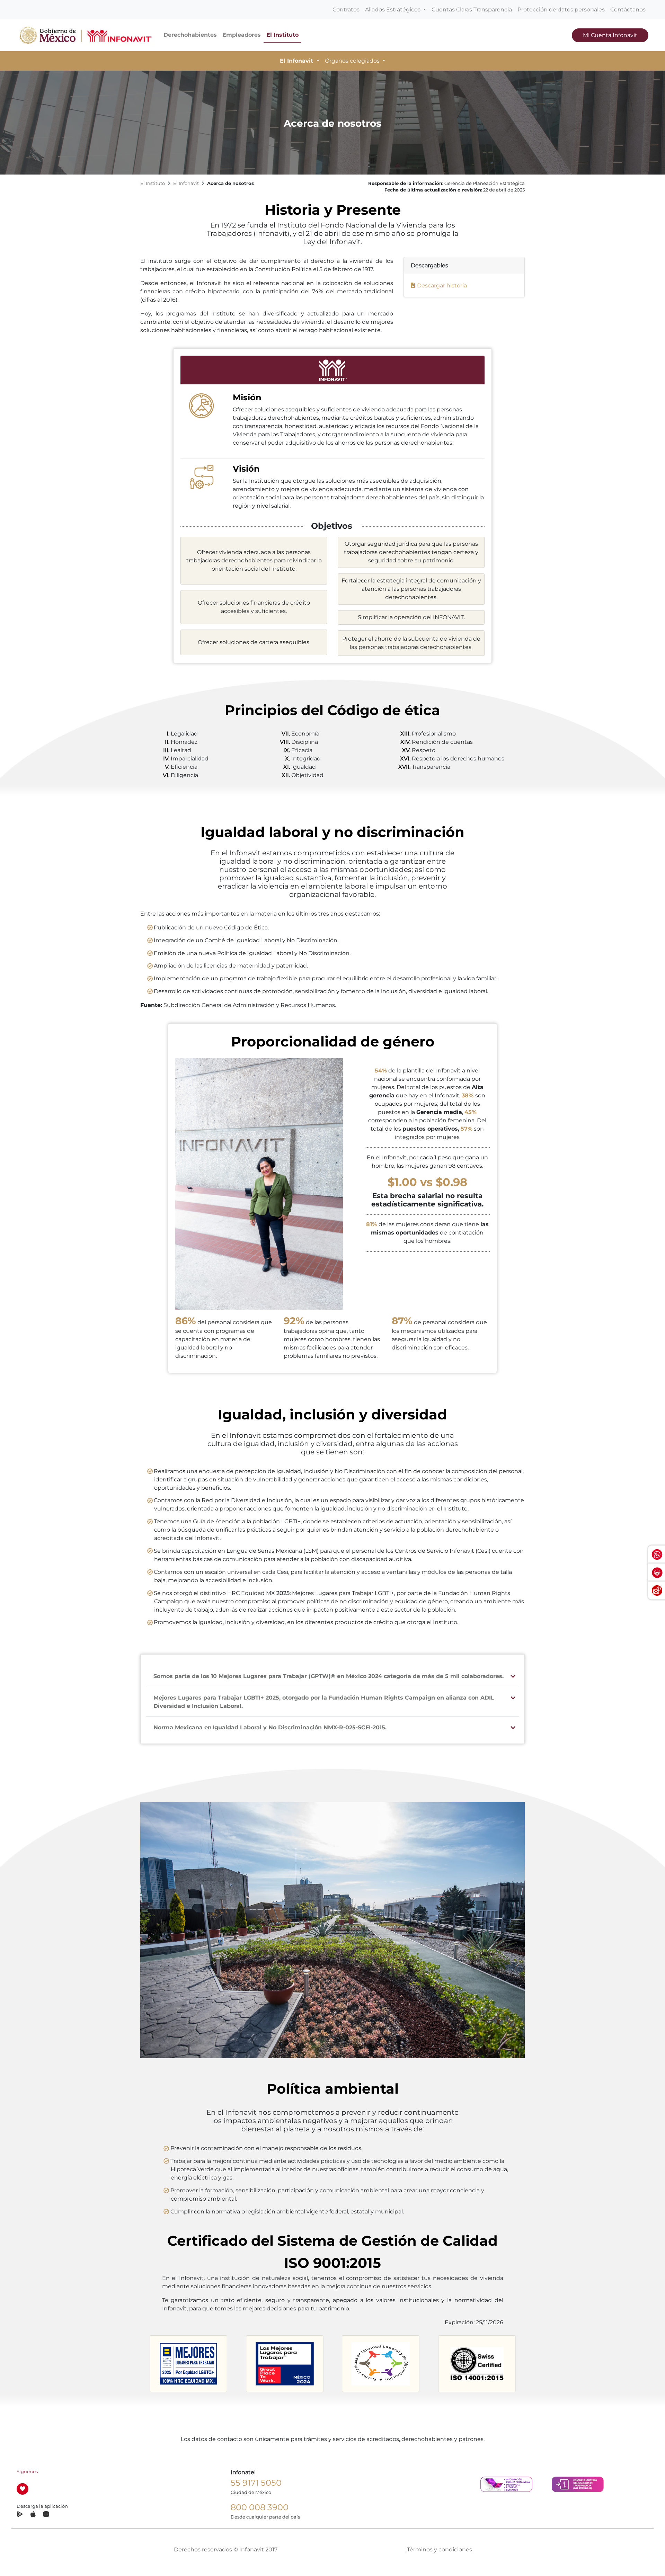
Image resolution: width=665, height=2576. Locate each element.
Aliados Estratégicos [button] (393, 10)
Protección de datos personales (561, 10)
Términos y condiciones (440, 2550)
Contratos (346, 10)
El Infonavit (186, 183)
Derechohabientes (190, 35)
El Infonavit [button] (297, 61)
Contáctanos (628, 10)
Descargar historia (442, 286)
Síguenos (27, 2472)
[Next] (527, 2363)
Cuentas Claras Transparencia (472, 10)
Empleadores (242, 35)
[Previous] (138, 2362)
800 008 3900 (260, 2507)
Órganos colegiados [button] (353, 61)
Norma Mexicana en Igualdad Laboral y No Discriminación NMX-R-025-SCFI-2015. (270, 1727)
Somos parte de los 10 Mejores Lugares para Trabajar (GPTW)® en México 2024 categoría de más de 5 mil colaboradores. (329, 1676)
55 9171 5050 (256, 2483)
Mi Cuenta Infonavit (610, 35)
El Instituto (282, 35)
